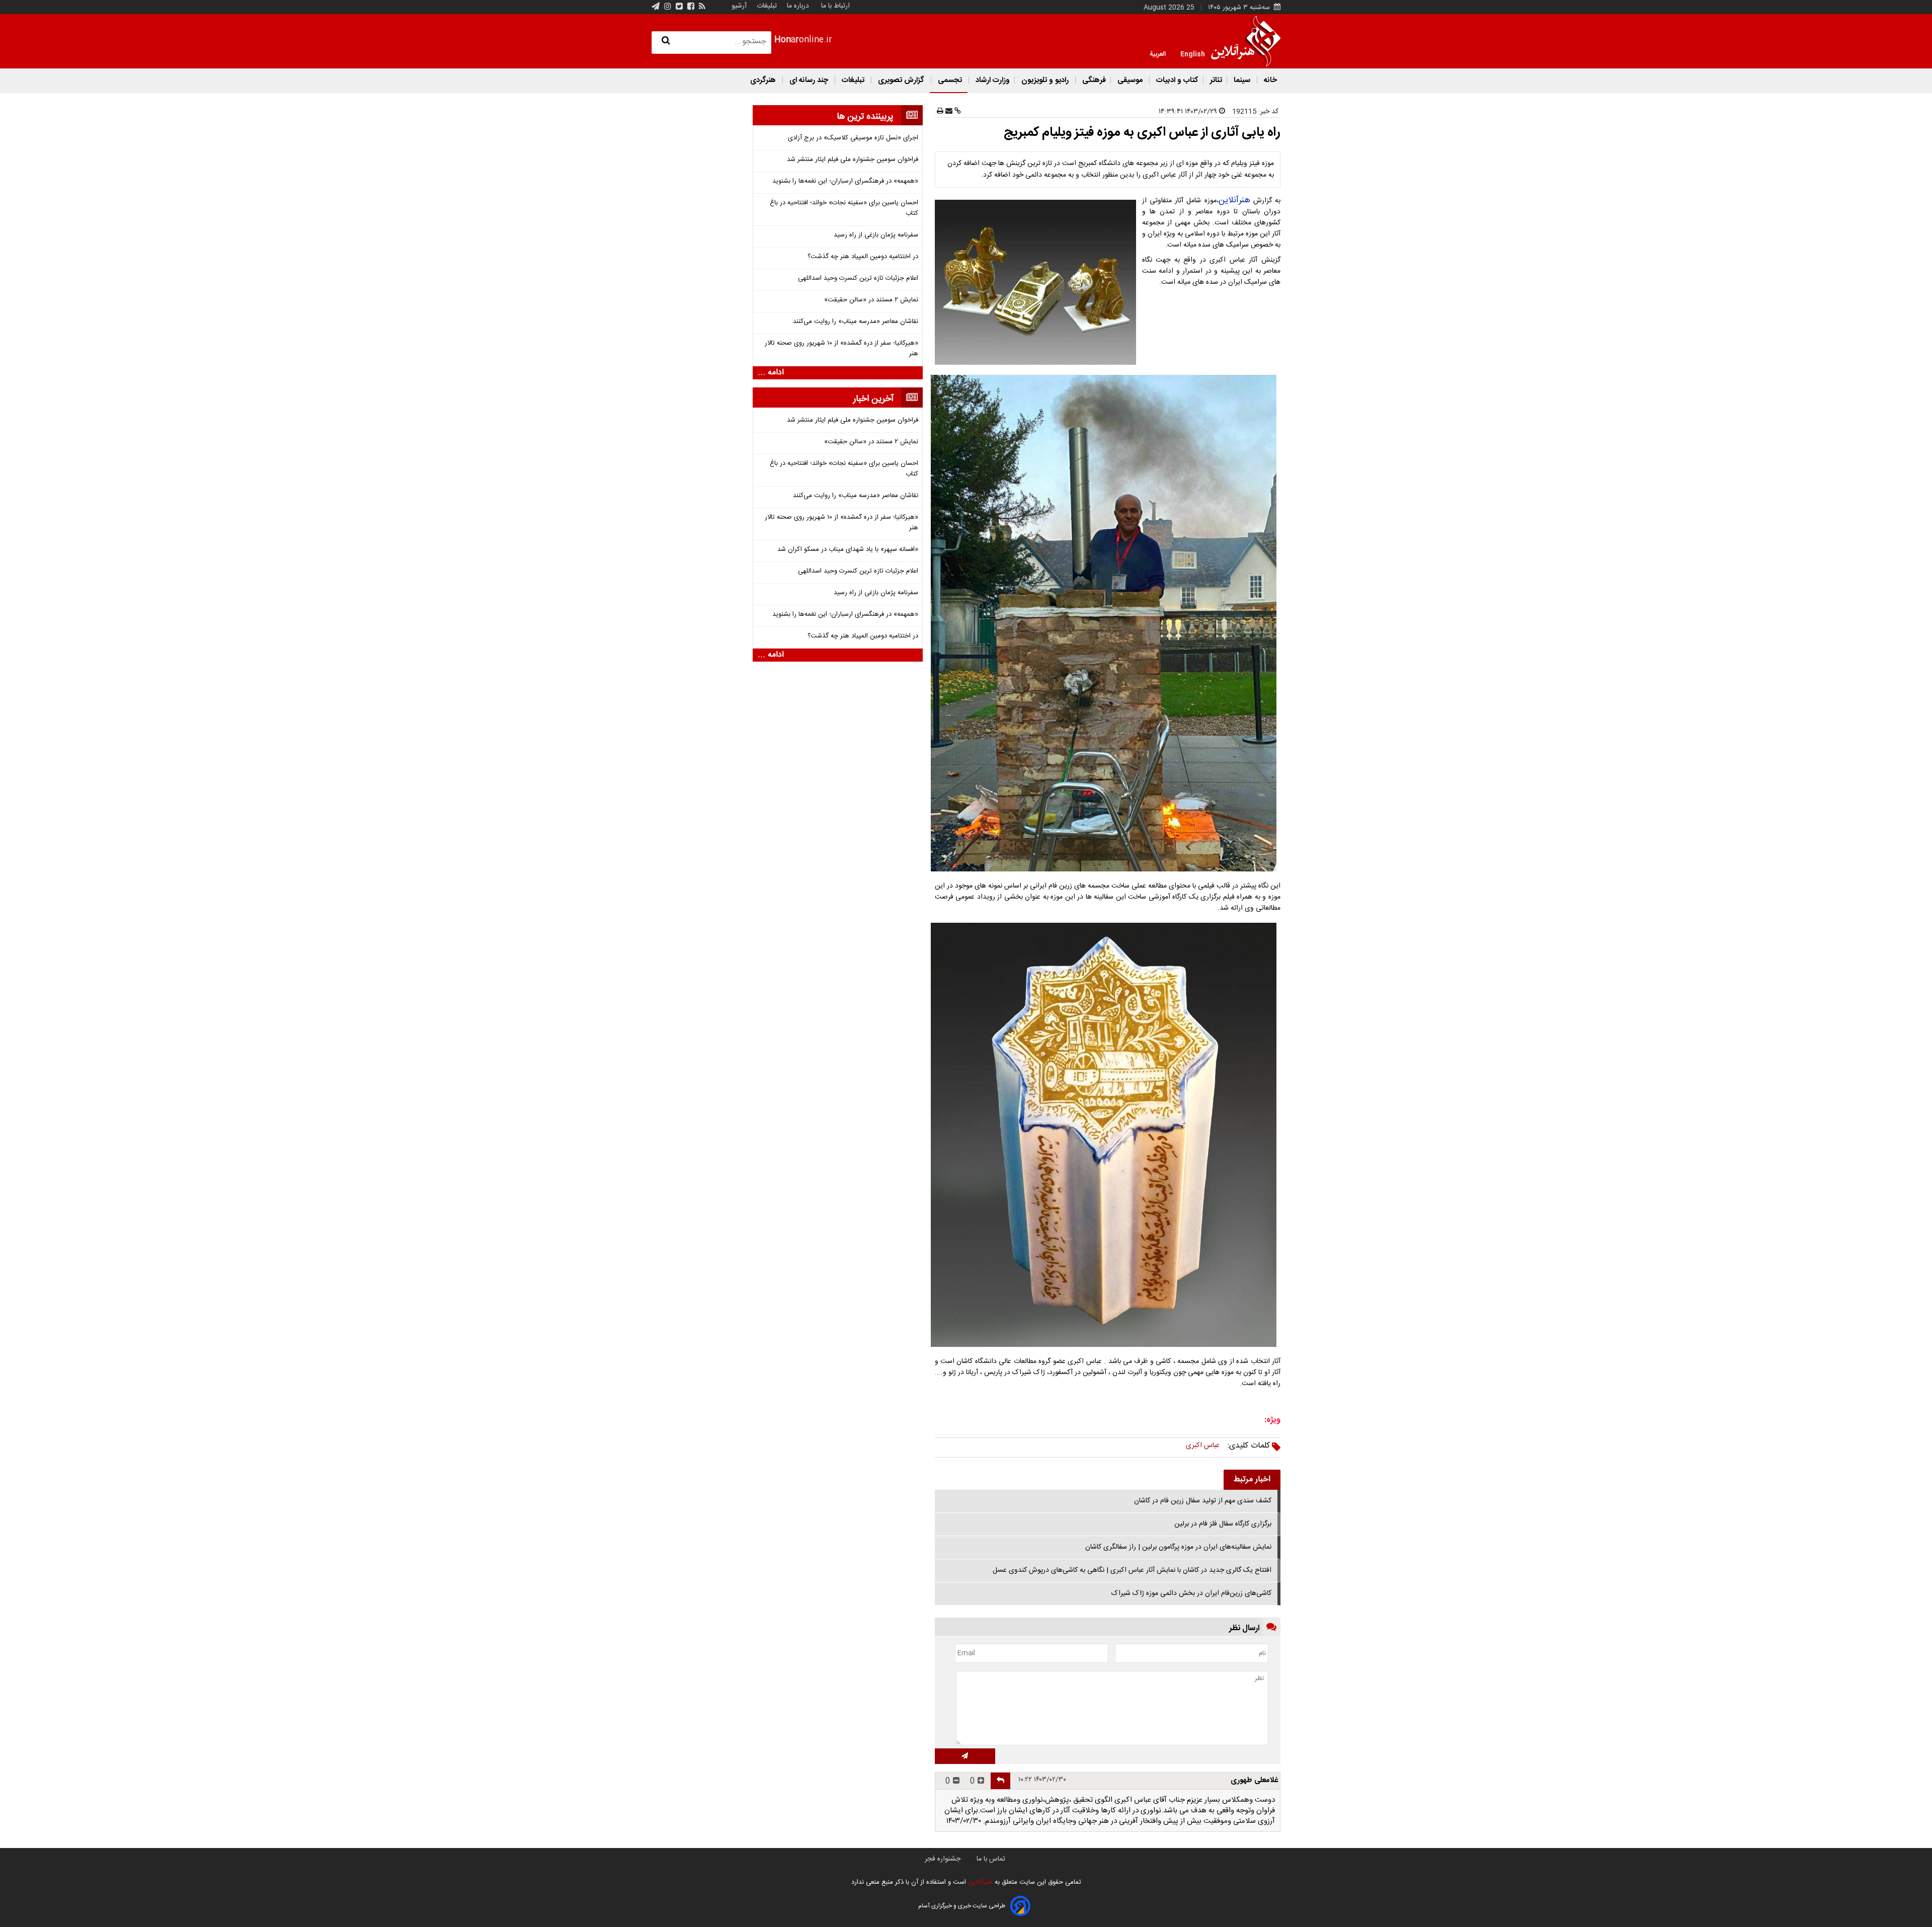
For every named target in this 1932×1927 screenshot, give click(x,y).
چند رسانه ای (809, 80)
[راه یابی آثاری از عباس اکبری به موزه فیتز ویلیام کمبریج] (1037, 282)
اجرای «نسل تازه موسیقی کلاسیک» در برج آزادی (853, 138)
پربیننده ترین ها (865, 117)
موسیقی (1130, 80)
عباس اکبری (1203, 1446)
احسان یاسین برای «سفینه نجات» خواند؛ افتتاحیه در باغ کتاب (844, 208)
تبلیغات (766, 6)
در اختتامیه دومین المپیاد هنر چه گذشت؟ (863, 257)
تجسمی (950, 80)
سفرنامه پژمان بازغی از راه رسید (876, 235)
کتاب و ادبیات (1176, 80)
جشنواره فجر (943, 1859)
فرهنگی (1093, 80)
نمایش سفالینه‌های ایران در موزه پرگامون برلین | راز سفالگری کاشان (1178, 1547)
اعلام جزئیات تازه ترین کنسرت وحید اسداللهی (858, 278)
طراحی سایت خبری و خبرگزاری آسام (962, 1906)
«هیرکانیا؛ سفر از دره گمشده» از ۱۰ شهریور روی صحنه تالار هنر (841, 349)
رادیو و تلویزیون (1045, 80)
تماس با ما (991, 1859)
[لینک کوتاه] (957, 112)
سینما (1242, 80)
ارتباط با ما (835, 6)
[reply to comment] (1000, 1781)
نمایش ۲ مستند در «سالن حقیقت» (871, 300)
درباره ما (798, 6)
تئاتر (1215, 80)
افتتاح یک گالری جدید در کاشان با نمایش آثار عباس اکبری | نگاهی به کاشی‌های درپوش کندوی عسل (1132, 1570)
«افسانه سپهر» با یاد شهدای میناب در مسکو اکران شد (848, 550)
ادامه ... (771, 373)
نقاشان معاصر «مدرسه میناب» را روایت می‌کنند (856, 322)
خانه (1269, 80)
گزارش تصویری (901, 80)
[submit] (965, 1756)
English (1193, 53)
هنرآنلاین (1234, 200)
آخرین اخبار (873, 399)
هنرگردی (763, 80)
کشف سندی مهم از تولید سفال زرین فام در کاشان (1203, 1501)
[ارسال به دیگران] (948, 112)
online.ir (803, 40)
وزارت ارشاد (992, 80)
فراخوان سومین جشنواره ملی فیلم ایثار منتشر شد (853, 160)
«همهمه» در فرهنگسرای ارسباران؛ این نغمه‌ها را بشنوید (845, 181)
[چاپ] (940, 112)
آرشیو (739, 6)
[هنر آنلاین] (1246, 41)
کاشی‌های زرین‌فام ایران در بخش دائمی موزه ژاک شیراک (1191, 1593)
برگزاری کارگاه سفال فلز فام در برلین (1223, 1524)
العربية (1158, 53)
